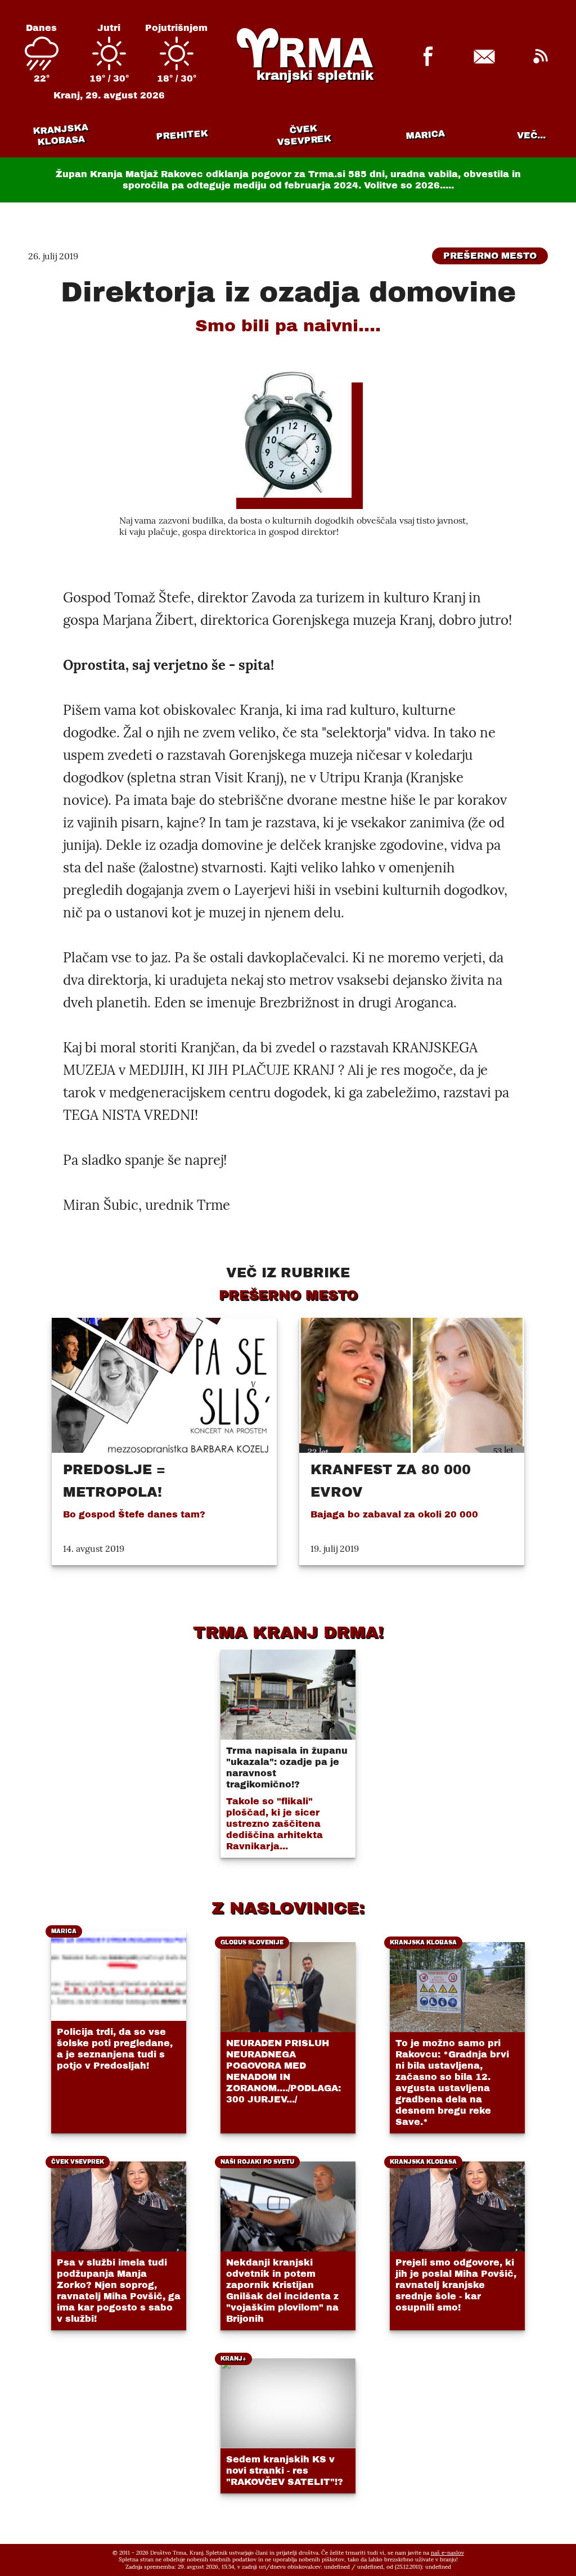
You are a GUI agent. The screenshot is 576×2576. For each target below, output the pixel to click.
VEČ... (531, 135)
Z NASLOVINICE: (288, 1908)
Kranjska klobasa (60, 135)
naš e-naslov (447, 2553)
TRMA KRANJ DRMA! (288, 1632)
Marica (425, 135)
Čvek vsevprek (304, 135)
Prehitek (182, 135)
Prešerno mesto (490, 256)
